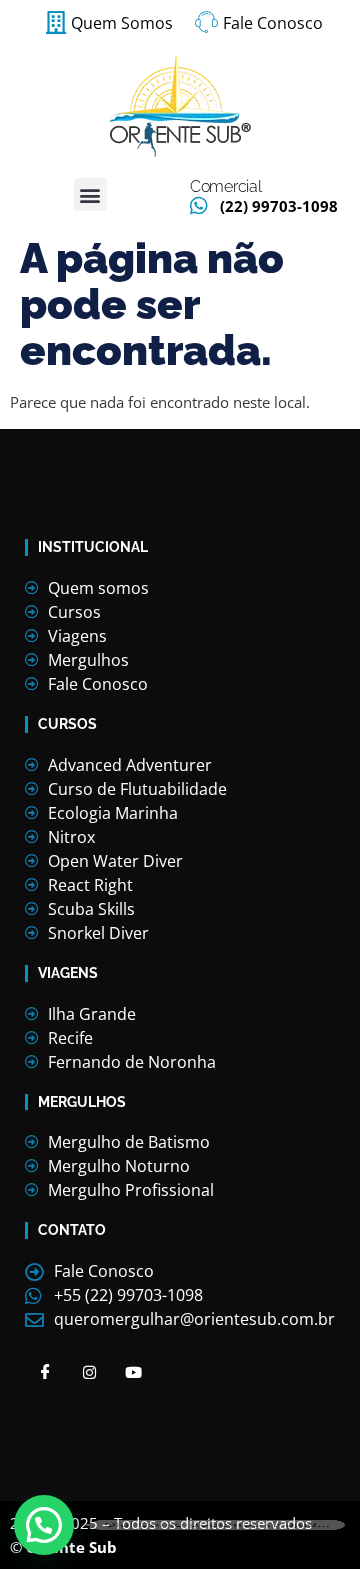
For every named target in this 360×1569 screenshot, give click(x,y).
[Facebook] (45, 1371)
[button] (90, 194)
